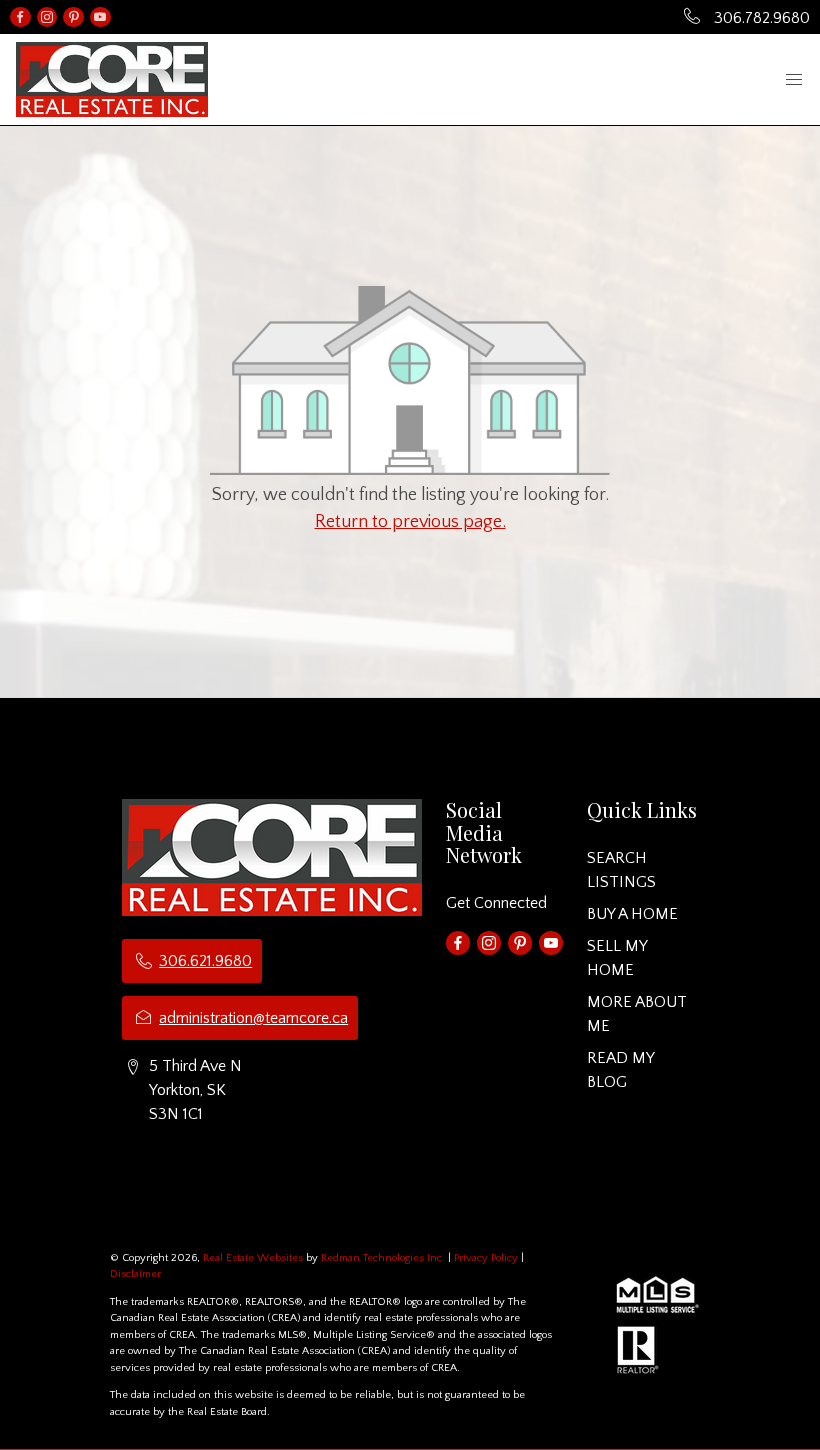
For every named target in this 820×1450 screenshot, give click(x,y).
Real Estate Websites (254, 1258)
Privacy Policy (486, 1258)
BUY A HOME (632, 914)
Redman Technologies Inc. (384, 1258)
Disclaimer (135, 1274)
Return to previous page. (410, 522)
